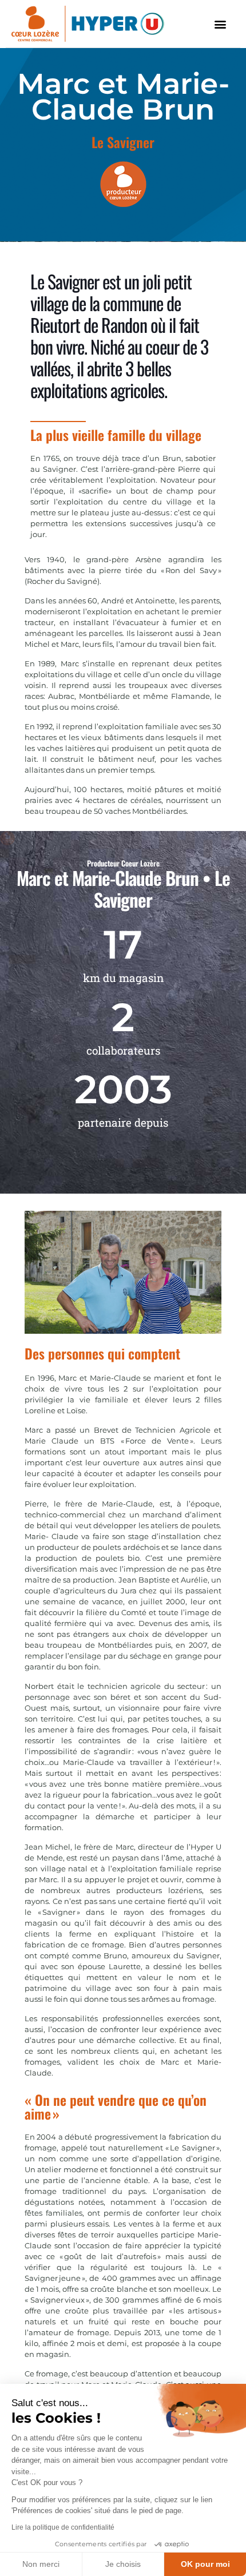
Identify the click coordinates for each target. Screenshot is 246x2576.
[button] (221, 24)
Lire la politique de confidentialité (63, 2527)
